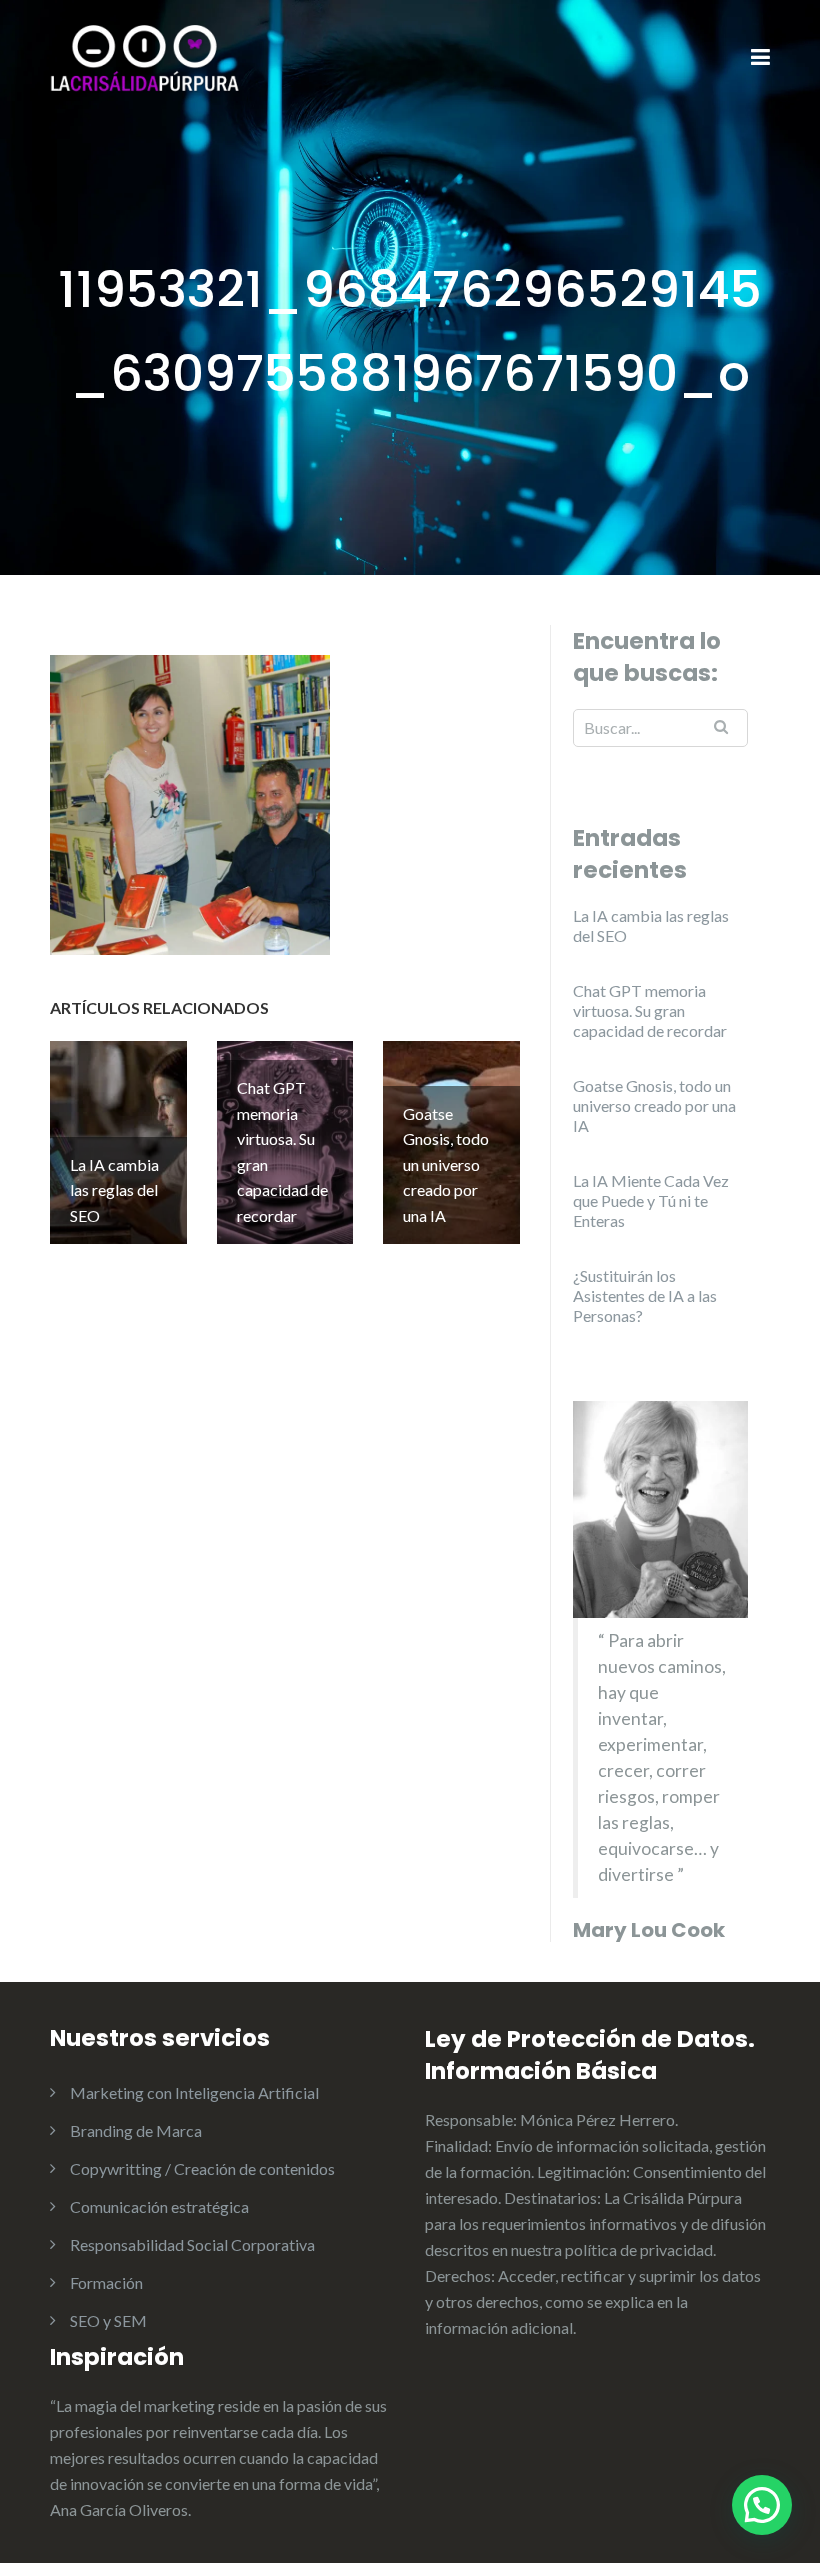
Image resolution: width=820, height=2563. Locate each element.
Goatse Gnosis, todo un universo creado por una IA (654, 1105)
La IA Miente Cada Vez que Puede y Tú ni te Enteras (651, 1200)
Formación (106, 2282)
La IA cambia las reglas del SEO (651, 925)
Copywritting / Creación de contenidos (202, 2168)
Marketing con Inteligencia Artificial (194, 2092)
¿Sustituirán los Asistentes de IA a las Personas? (645, 1295)
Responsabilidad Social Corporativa (192, 2244)
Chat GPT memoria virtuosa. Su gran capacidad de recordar (650, 1010)
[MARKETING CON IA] (145, 56)
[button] (762, 2505)
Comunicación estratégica (159, 2206)
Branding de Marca (136, 2130)
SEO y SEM (108, 2320)
